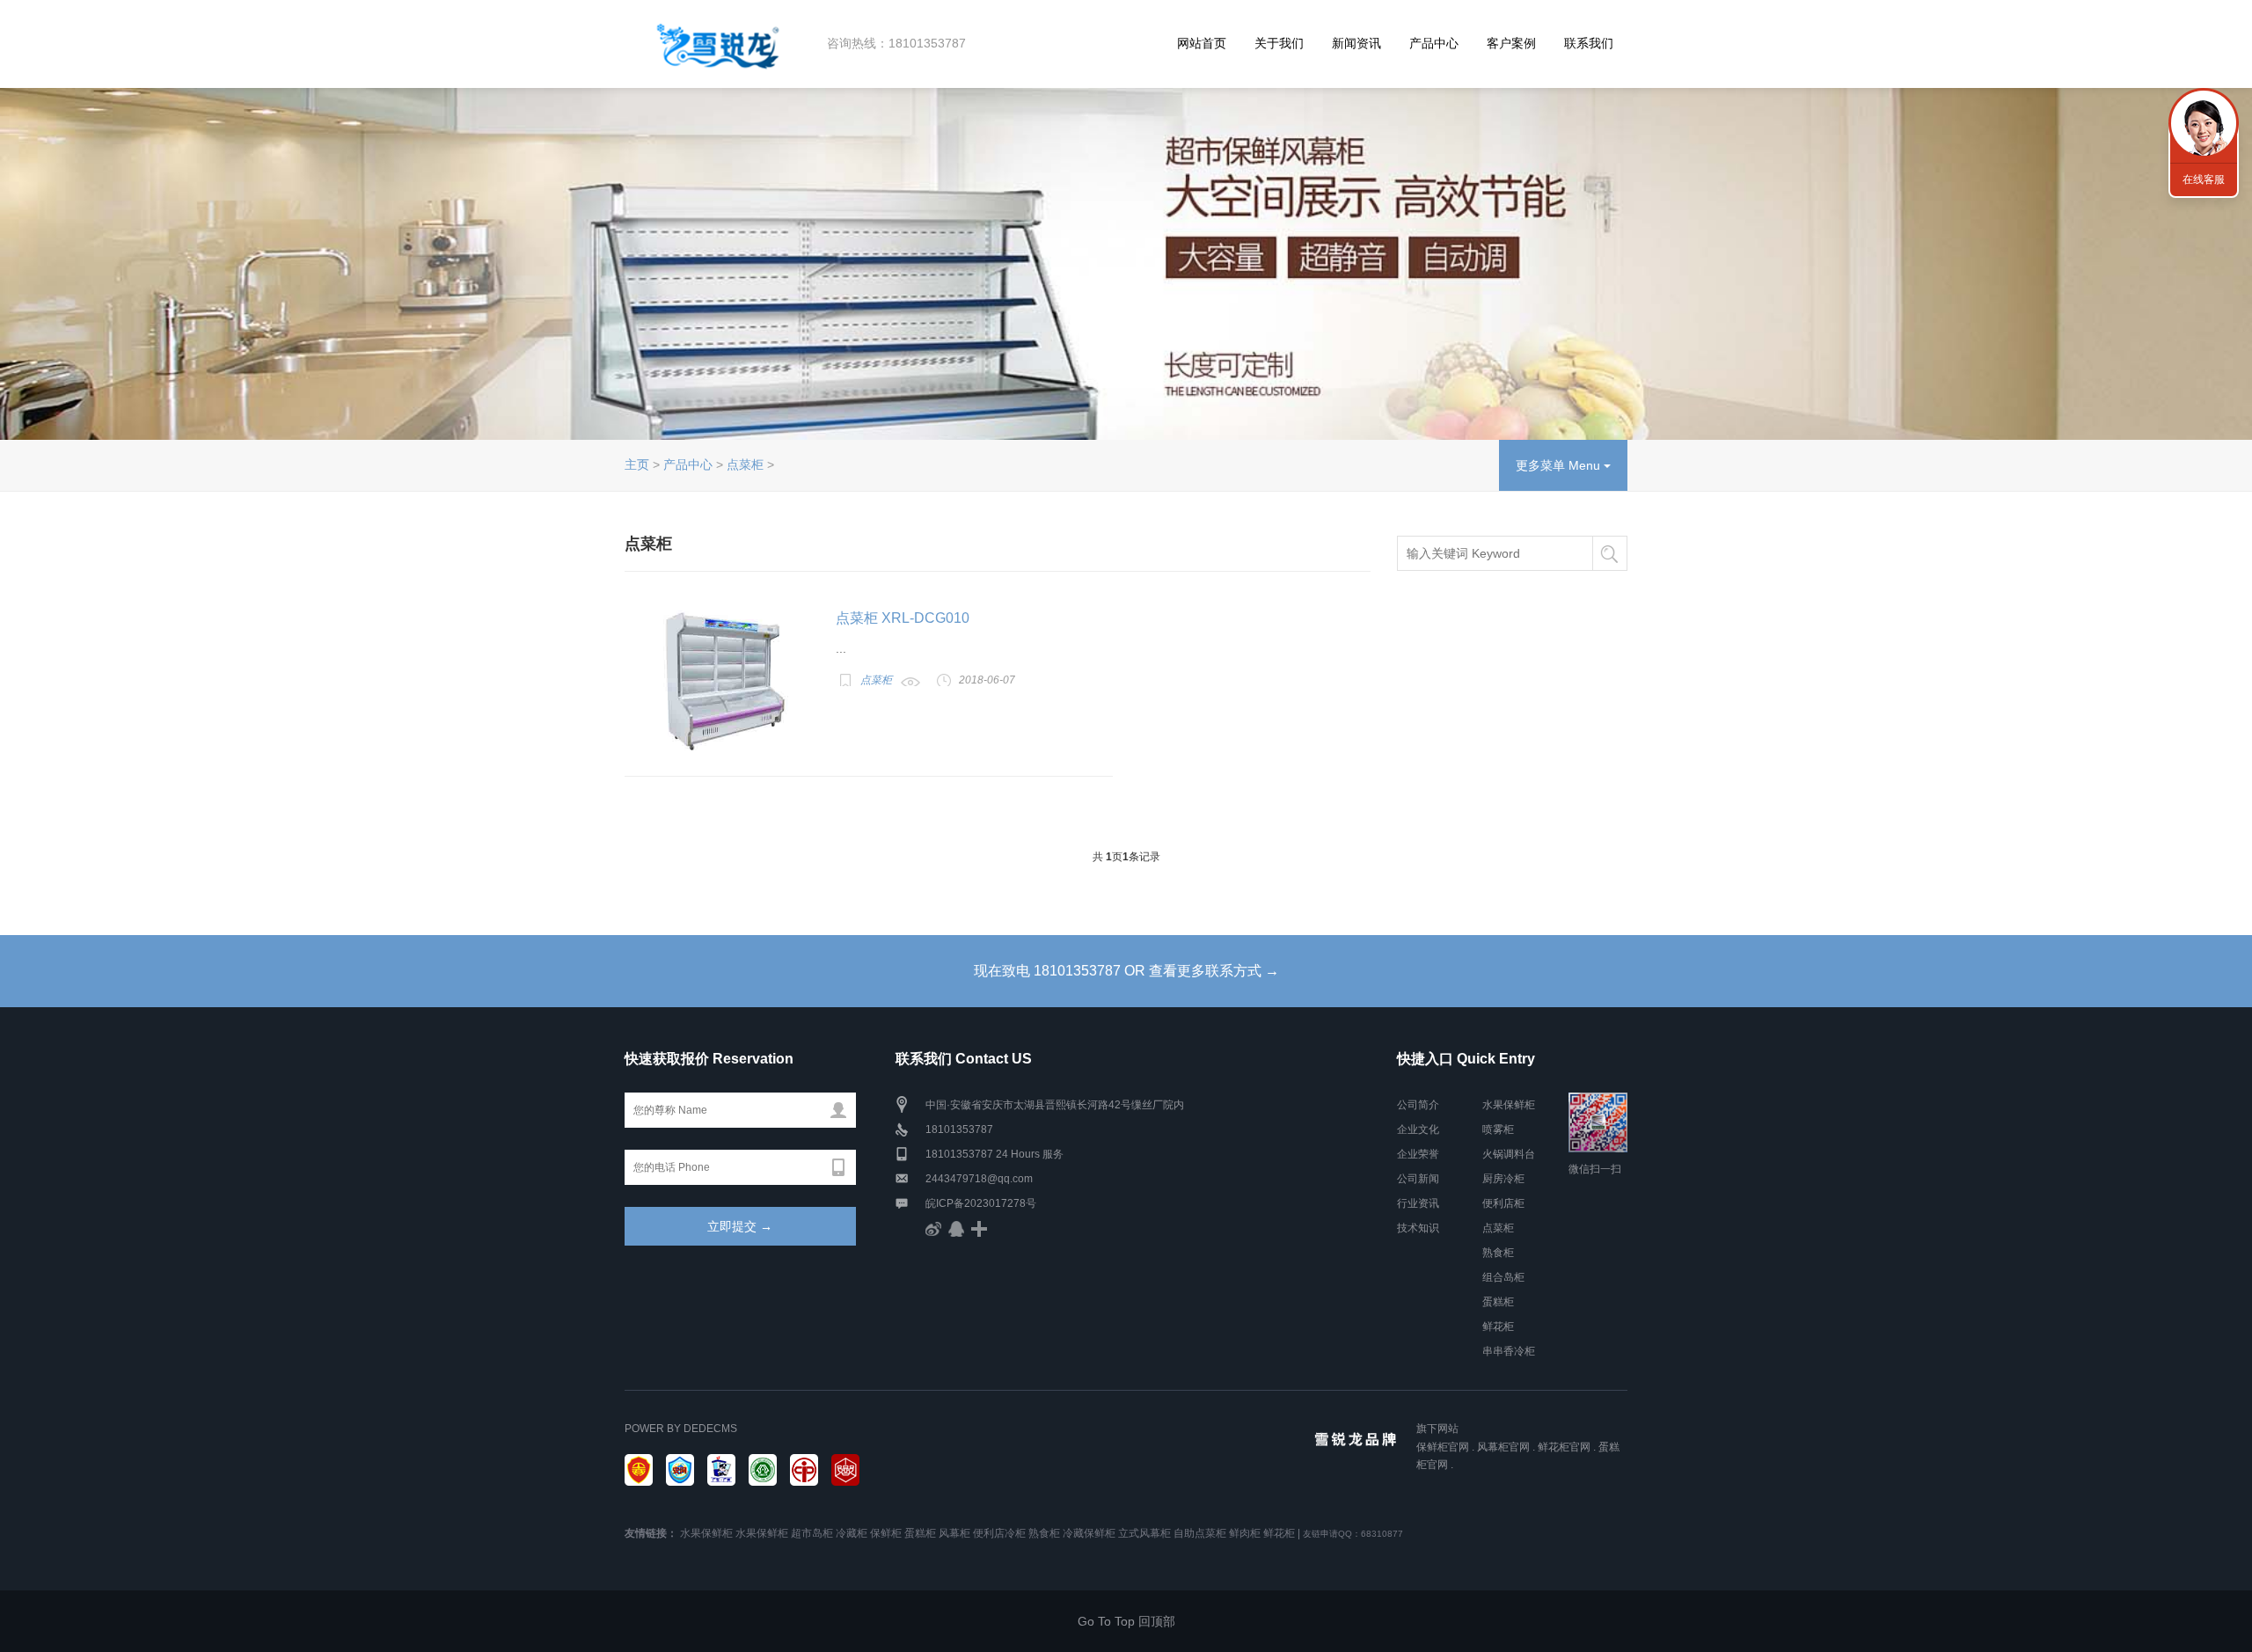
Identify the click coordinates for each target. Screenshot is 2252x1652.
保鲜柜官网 (1443, 1447)
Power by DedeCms (681, 1429)
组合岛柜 (1503, 1277)
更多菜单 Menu (1560, 465)
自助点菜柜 (1200, 1533)
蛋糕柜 (1498, 1302)
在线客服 (2204, 179)
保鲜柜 (886, 1533)
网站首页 (1202, 43)
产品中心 (1434, 43)
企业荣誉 (1418, 1154)
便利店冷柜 (999, 1533)
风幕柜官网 (1503, 1447)
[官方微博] (933, 1228)
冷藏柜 (852, 1533)
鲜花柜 (1498, 1327)
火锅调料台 (1509, 1154)
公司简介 (1418, 1105)
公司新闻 (1418, 1179)
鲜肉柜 (1245, 1533)
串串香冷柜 (1509, 1351)
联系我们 (1589, 43)
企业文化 (1418, 1129)
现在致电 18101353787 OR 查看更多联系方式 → (1126, 971)
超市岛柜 (812, 1533)
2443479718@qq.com (979, 1179)
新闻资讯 (1356, 43)
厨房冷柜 (1503, 1179)
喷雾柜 (1498, 1129)
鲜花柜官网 (1564, 1447)
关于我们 (1279, 43)
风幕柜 (954, 1533)
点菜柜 (745, 464)
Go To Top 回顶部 (1126, 1621)
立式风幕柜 (1144, 1533)
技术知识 (1418, 1228)
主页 (637, 464)
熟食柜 (1498, 1253)
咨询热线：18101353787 (896, 43)
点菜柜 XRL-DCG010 (903, 618)
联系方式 (2204, 123)
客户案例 (1511, 43)
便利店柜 (1503, 1203)
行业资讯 (1418, 1203)
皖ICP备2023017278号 (981, 1203)
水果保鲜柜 (1509, 1105)
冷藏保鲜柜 (1089, 1533)
